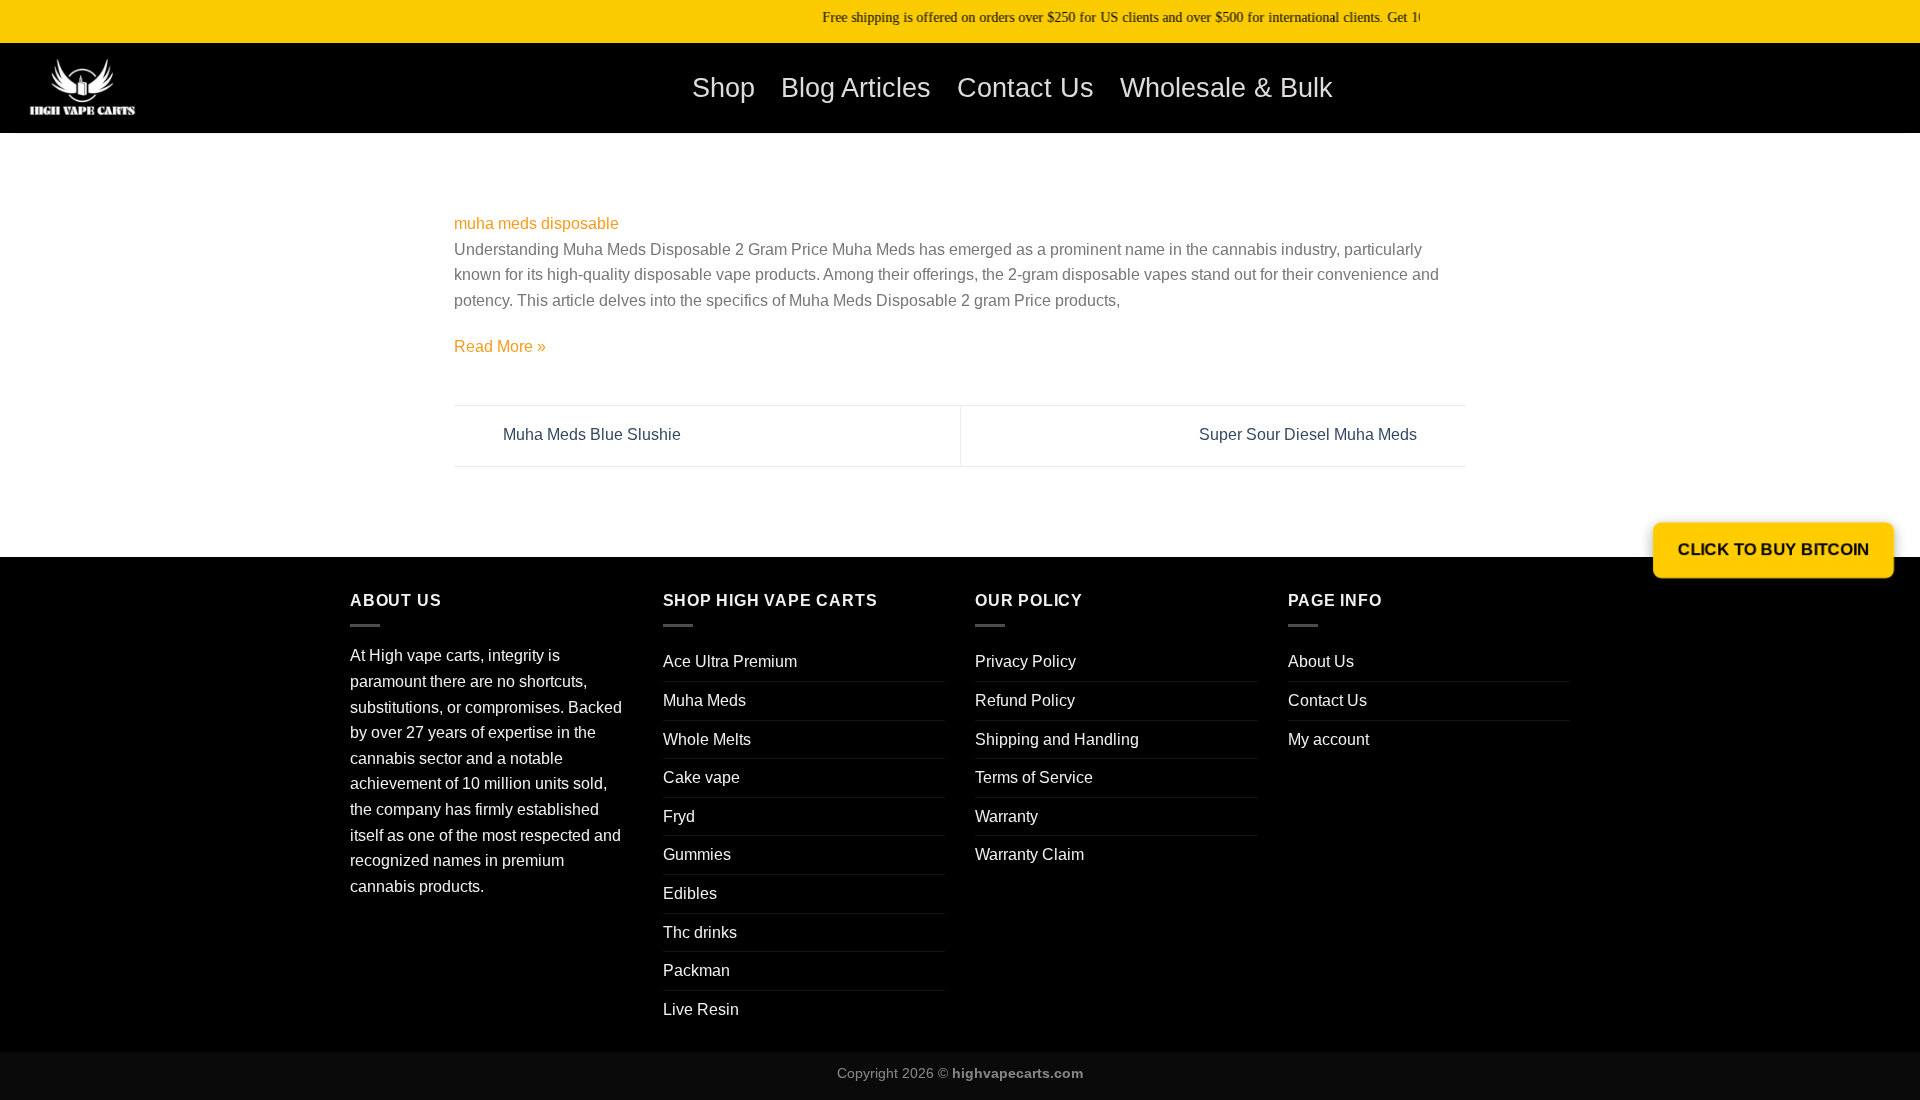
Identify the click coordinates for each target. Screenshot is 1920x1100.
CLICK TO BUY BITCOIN (1774, 550)
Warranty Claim (1029, 854)
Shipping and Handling (1057, 739)
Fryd (679, 816)
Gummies (697, 854)
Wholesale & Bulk (1226, 87)
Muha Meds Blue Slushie (590, 434)
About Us (1321, 661)
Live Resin (701, 1009)
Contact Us (1025, 87)
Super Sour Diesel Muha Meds (1310, 434)
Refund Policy (1025, 700)
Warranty (1006, 816)
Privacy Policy (1025, 661)
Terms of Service (1034, 777)
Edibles (690, 893)
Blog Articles (856, 87)
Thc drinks (700, 932)
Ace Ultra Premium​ (730, 661)
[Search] (1796, 87)
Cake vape (701, 777)
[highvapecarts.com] (115, 88)
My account (1328, 739)
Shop (723, 87)
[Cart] (1849, 88)
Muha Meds (704, 700)
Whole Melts (707, 739)
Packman (696, 970)
